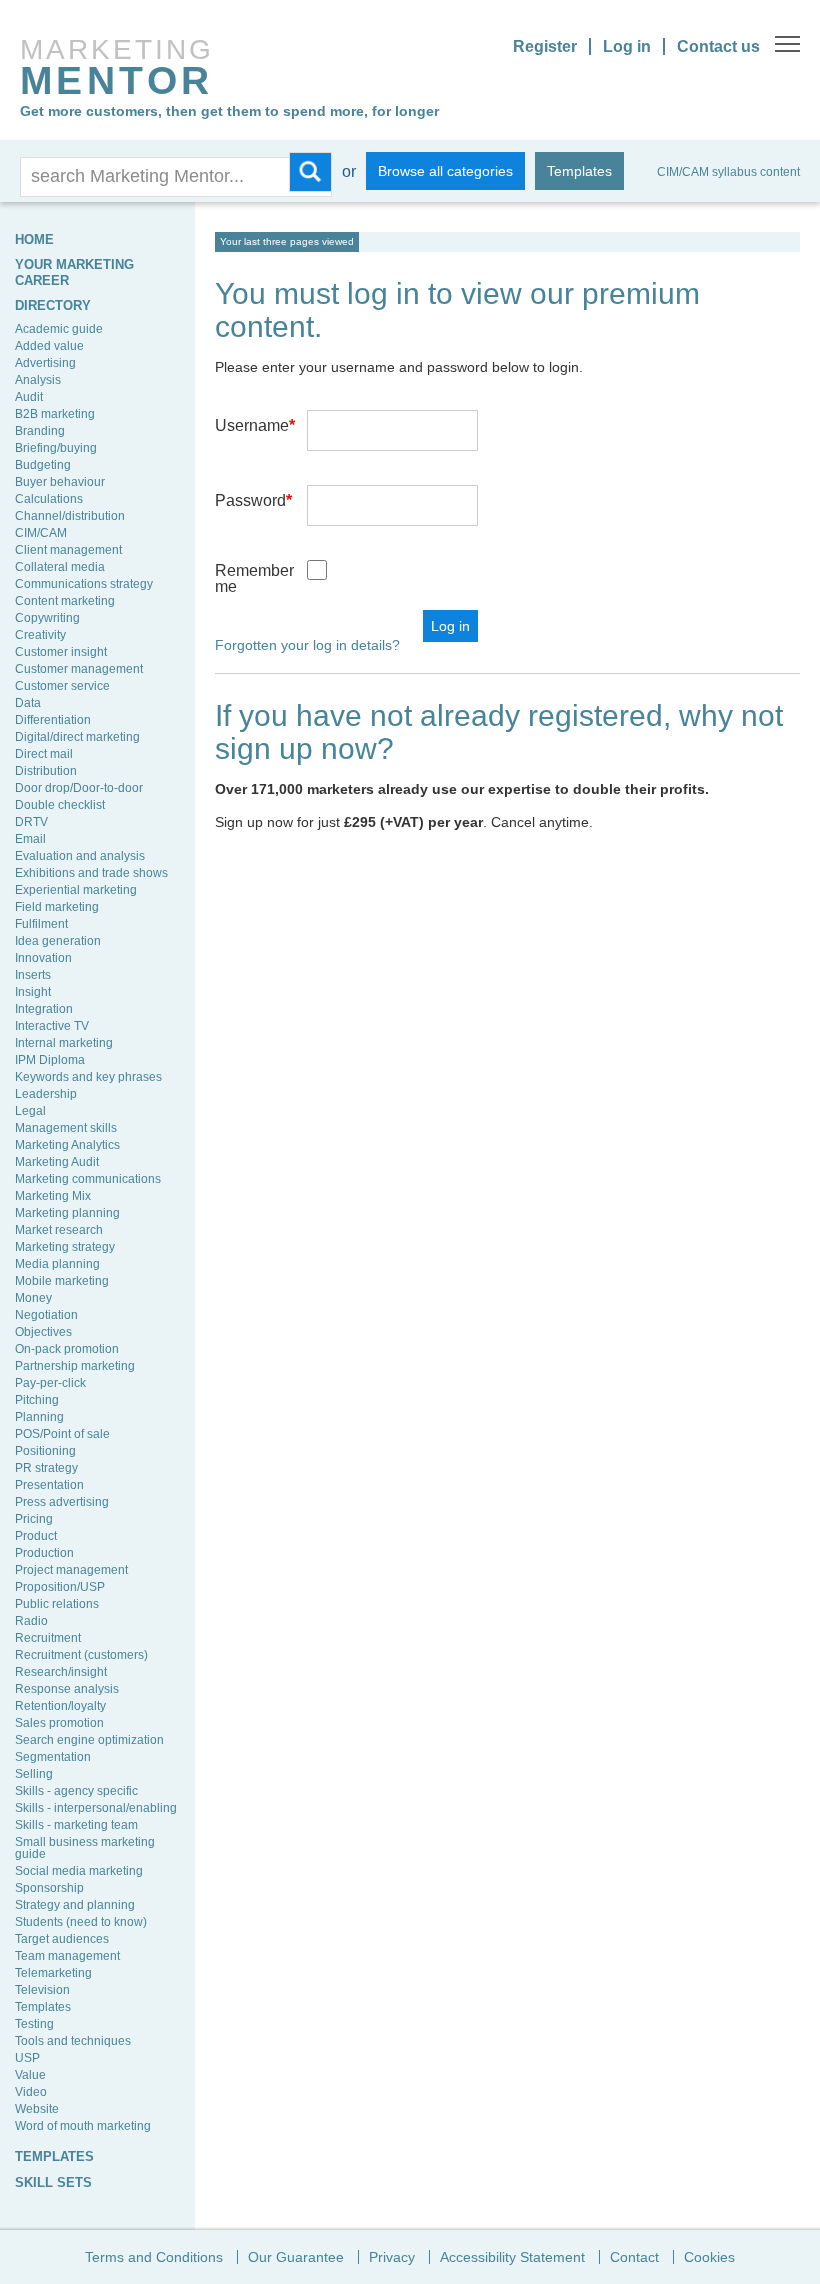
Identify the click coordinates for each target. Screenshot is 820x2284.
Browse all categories (445, 171)
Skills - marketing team (76, 1825)
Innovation (43, 958)
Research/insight (61, 1672)
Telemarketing (53, 1973)
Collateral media (60, 567)
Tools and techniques (73, 2041)
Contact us (718, 46)
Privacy (392, 2257)
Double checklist (60, 805)
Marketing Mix (53, 1196)
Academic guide (59, 329)
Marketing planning (67, 1213)
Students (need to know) (81, 1922)
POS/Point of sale (62, 1434)
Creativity (40, 635)
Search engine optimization (89, 1740)
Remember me (254, 578)
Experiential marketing (76, 890)
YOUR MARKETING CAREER (74, 272)
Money (33, 1298)
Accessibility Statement (512, 2257)
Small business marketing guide (85, 1848)
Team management (67, 1956)
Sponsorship (49, 1888)
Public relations (57, 1604)
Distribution (46, 771)
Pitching (37, 1400)
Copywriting (47, 618)
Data (28, 703)
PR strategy (46, 1468)
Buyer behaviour (60, 482)
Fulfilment (41, 924)
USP (27, 2058)
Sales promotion (59, 1723)
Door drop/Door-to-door (79, 788)
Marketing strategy (65, 1247)
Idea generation (58, 941)
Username (255, 425)
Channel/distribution (70, 516)
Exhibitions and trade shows (91, 873)
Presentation (49, 1485)
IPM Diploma (50, 1060)
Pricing (34, 1519)
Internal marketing (64, 1043)
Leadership (46, 1094)
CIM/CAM (41, 533)
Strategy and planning (75, 1905)
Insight (33, 992)
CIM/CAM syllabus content (728, 172)
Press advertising (62, 1502)
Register (545, 46)
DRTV (31, 822)
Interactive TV (52, 1026)
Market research (59, 1230)
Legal (30, 1111)
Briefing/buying (56, 448)
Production (44, 1553)
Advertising (45, 363)
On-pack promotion (67, 1349)
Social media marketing (79, 1871)
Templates (579, 171)
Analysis (38, 380)
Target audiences (62, 1939)
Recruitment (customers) (81, 1655)
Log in (627, 46)
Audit (29, 397)
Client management (68, 550)
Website (37, 2109)
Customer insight (61, 652)
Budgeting (43, 465)
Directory (53, 305)
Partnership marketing (75, 1366)
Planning (39, 1417)
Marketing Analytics (67, 1145)
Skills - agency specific (76, 1791)
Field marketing (57, 907)
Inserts (33, 975)
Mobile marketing (62, 1281)
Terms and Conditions (154, 2257)
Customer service (62, 686)
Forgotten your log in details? (307, 645)
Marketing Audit (57, 1162)
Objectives (43, 1332)
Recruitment (48, 1638)
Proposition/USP (60, 1587)
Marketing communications (88, 1179)
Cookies (709, 2257)
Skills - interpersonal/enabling (96, 1808)
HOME (34, 239)
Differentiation (53, 720)
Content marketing (65, 601)
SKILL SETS (53, 2182)
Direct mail (44, 754)
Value (30, 2075)
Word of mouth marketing (83, 2126)
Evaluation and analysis (80, 856)
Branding (40, 431)
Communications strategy (84, 584)
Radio (31, 1621)
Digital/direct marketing (77, 737)
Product (36, 1536)
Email (30, 839)
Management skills (66, 1128)
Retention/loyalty (60, 1706)
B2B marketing (55, 414)
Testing (34, 2024)
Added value (49, 346)
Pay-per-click (50, 1383)
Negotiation (46, 1315)
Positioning (45, 1451)
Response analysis (67, 1689)
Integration (44, 1009)
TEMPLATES (54, 2156)
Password (253, 500)
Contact (634, 2257)
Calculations (49, 499)
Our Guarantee (296, 2257)
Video (31, 2092)
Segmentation (53, 1757)
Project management (71, 1570)
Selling (34, 1774)
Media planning (57, 1264)
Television (42, 1990)
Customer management (79, 669)
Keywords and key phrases (88, 1077)
